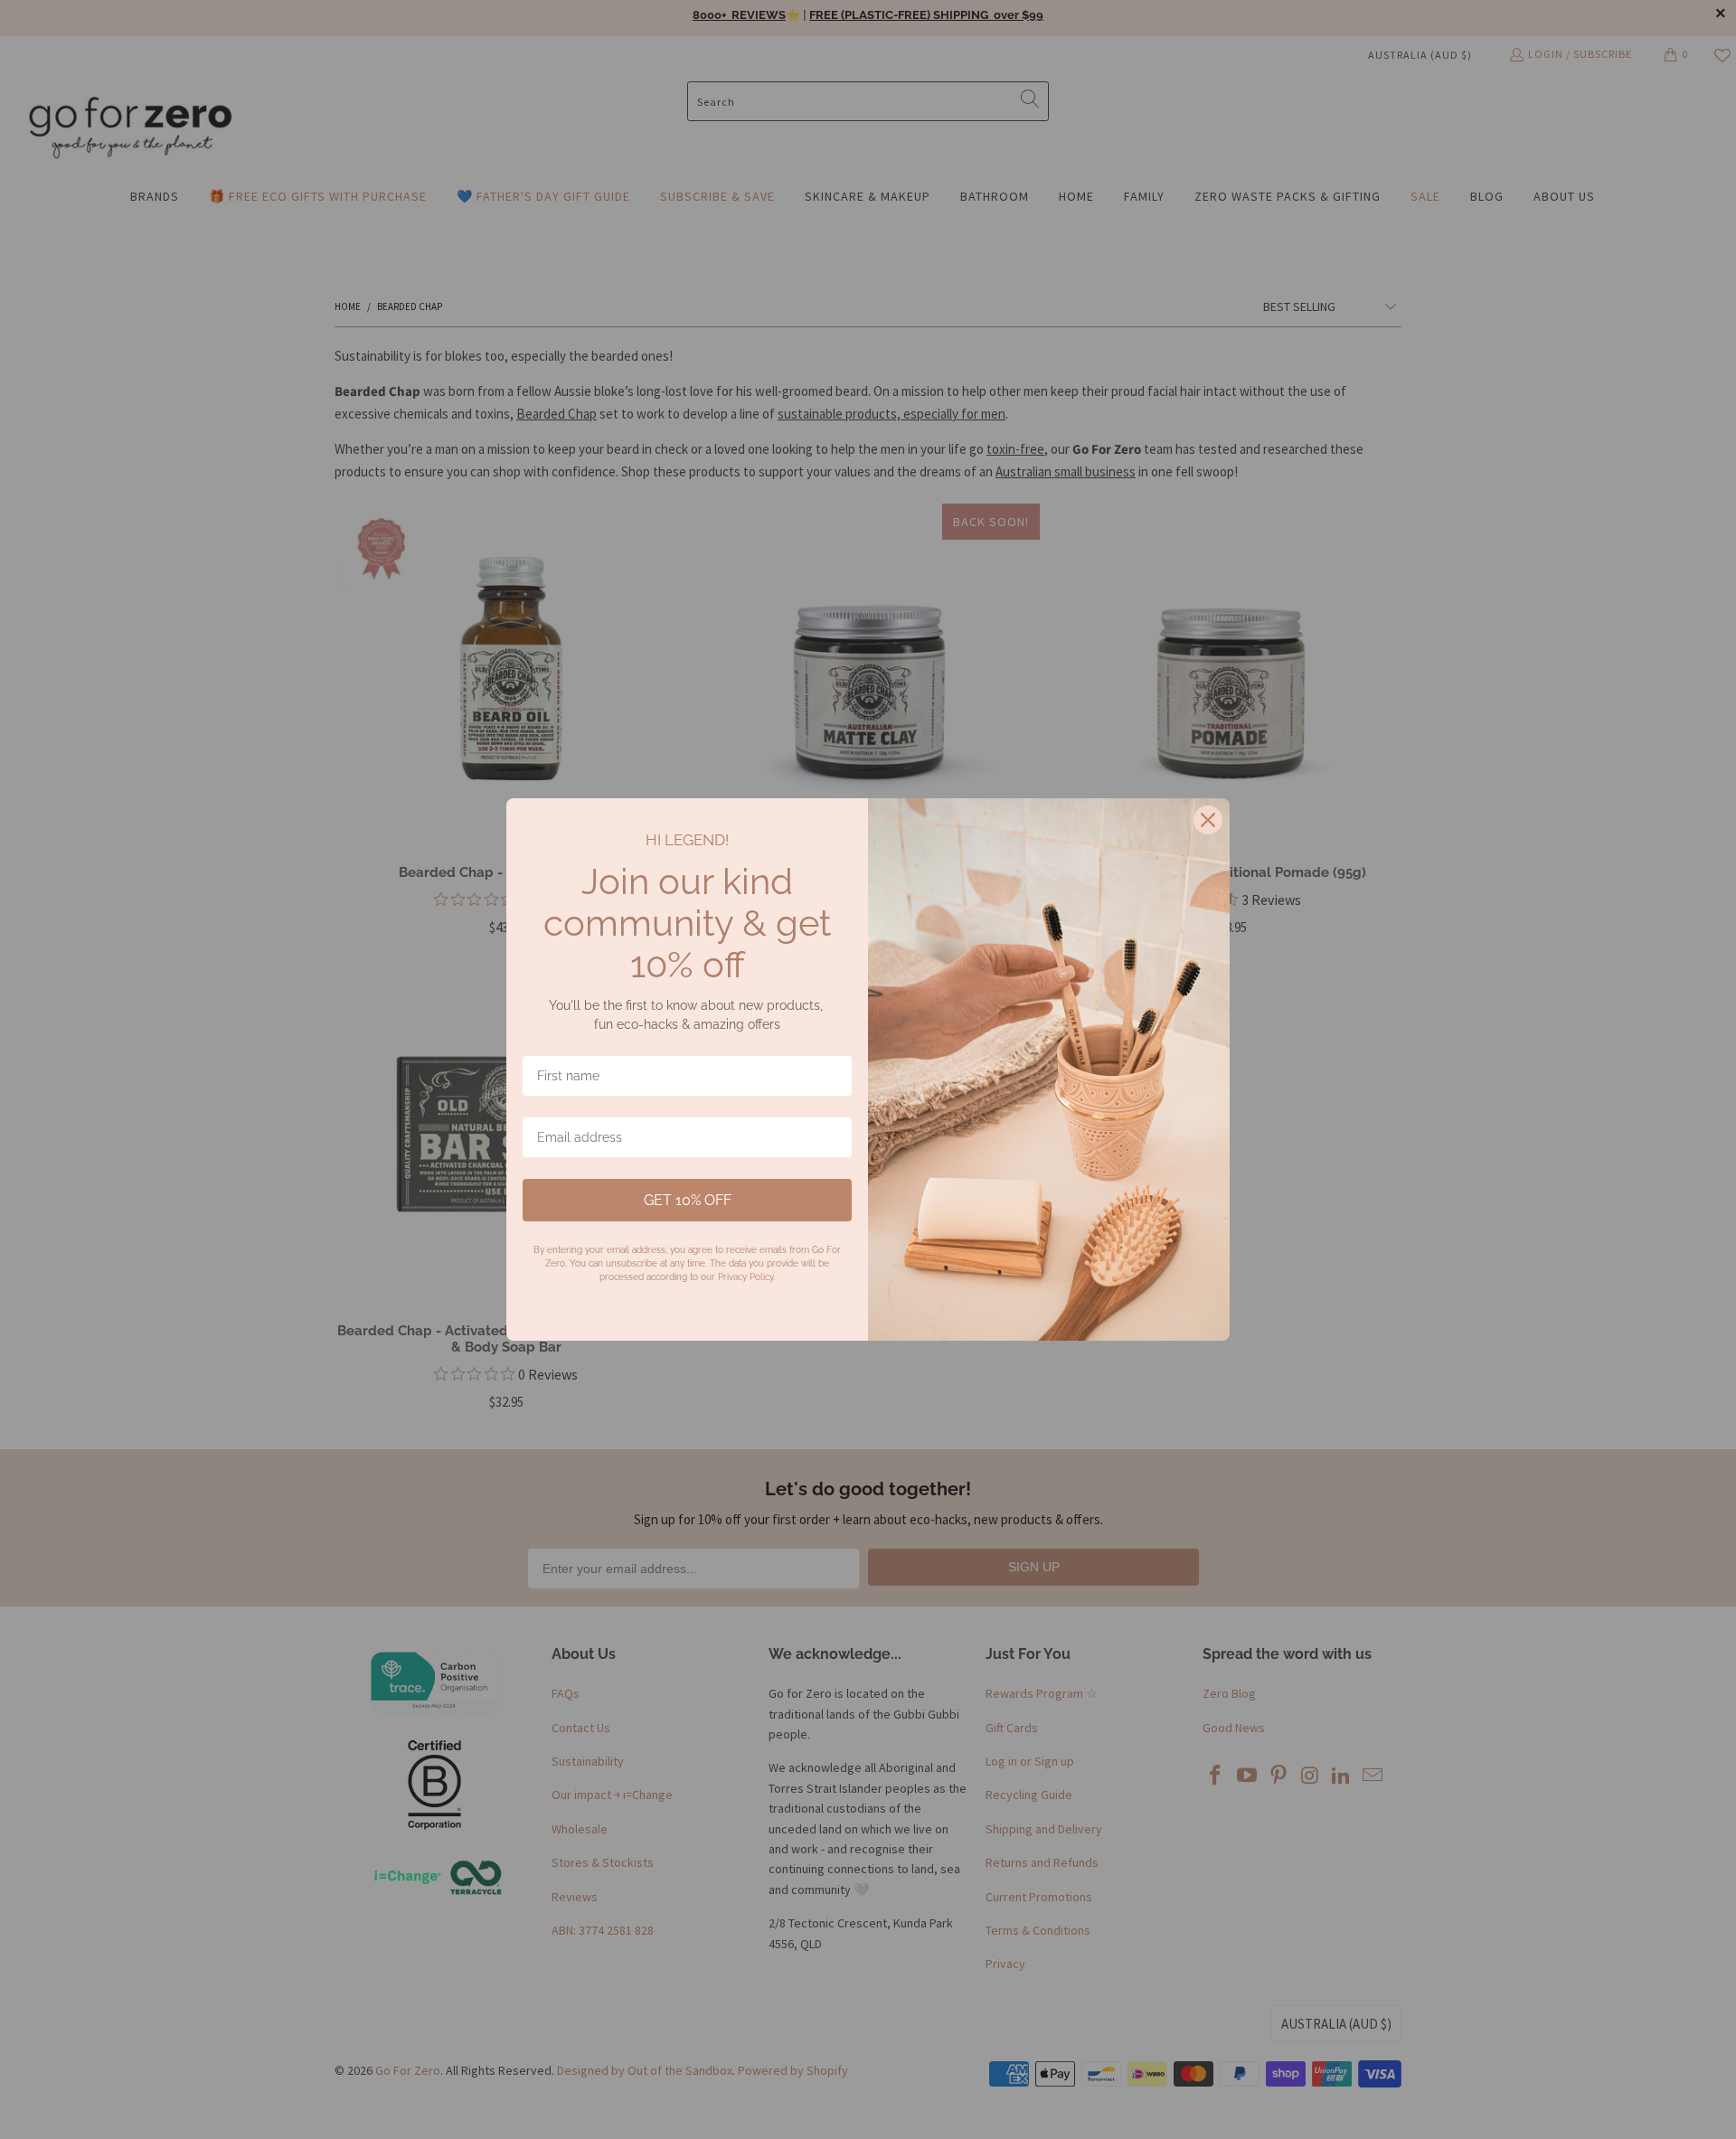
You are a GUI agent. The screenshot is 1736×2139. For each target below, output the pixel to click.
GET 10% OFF (688, 1200)
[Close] (1208, 820)
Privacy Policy (745, 1277)
